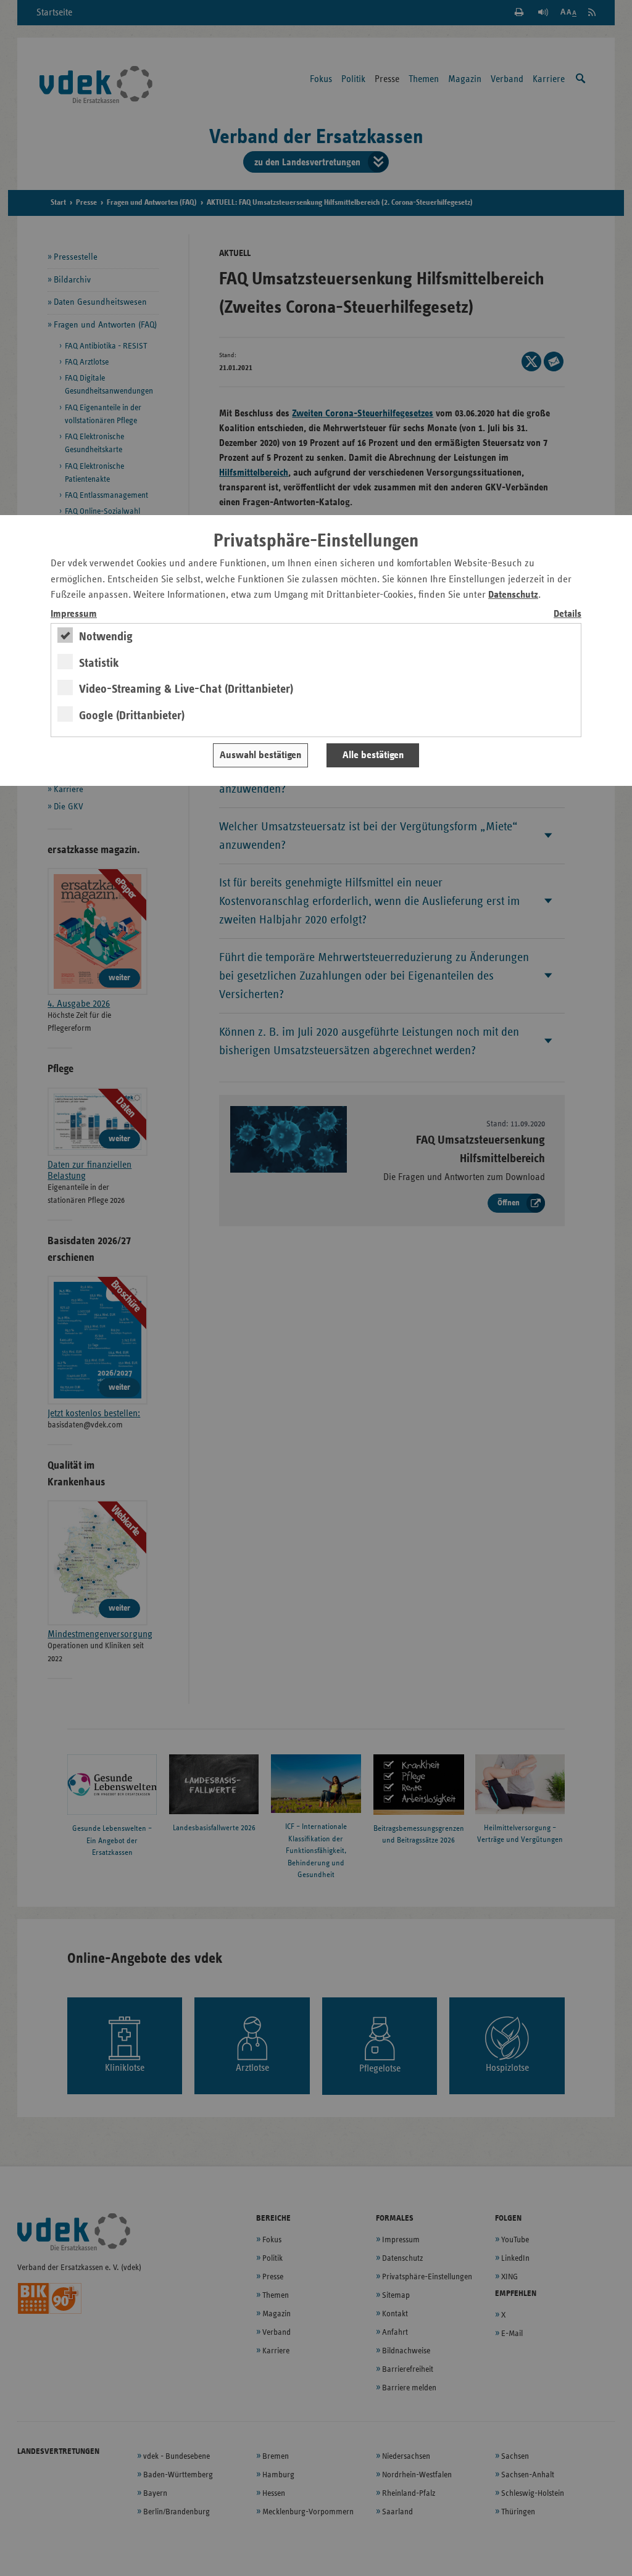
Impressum (74, 614)
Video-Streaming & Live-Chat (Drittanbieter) (186, 689)
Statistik (99, 663)
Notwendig (106, 637)
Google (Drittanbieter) (132, 716)
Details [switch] (568, 614)
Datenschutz (513, 595)
